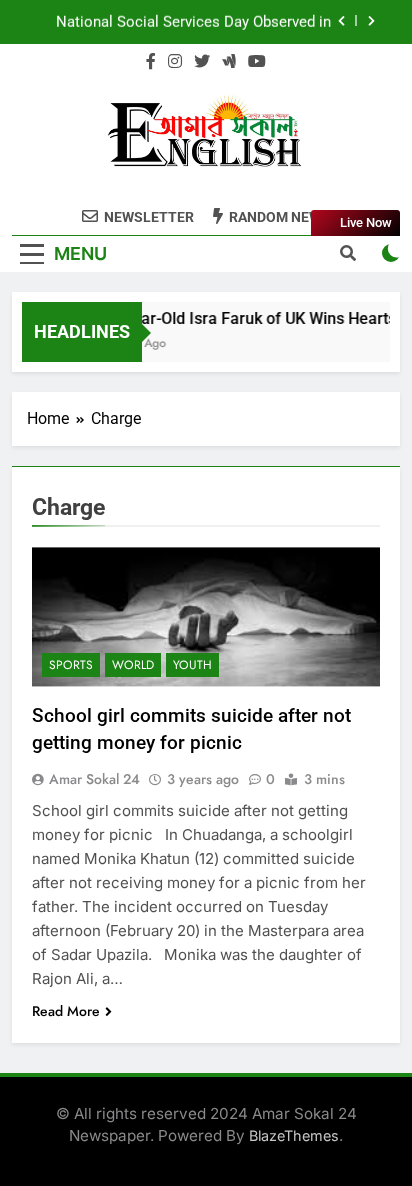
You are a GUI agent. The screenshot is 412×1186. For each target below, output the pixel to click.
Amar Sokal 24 (94, 779)
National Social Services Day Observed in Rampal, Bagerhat (193, 22)
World (133, 665)
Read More (66, 1011)
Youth (192, 665)
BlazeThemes (294, 1135)
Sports (71, 665)
